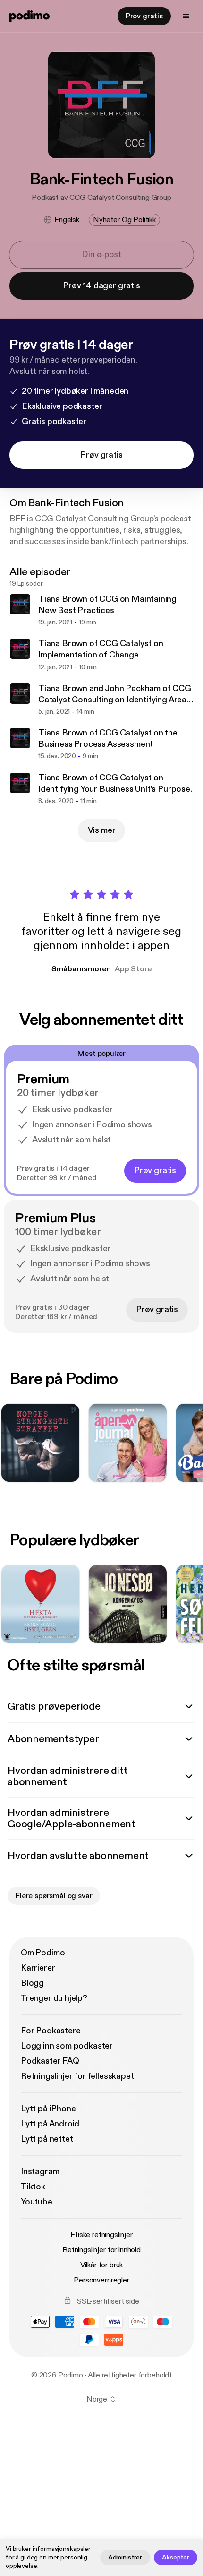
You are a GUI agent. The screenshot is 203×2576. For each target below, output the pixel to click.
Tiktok (33, 2187)
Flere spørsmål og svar (54, 1896)
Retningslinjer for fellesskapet (77, 2076)
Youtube (37, 2202)
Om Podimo (43, 1953)
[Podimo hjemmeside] (30, 16)
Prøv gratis (144, 16)
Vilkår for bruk (102, 2265)
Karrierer (38, 1968)
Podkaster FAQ (50, 2061)
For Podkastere (51, 2031)
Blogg (32, 1983)
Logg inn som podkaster (67, 2046)
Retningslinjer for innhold (101, 2250)
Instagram (40, 2172)
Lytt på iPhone (48, 2109)
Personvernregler (101, 2280)
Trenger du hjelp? (54, 1998)
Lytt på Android (50, 2124)
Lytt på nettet (47, 2139)
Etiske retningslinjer (101, 2235)
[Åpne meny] (186, 16)
